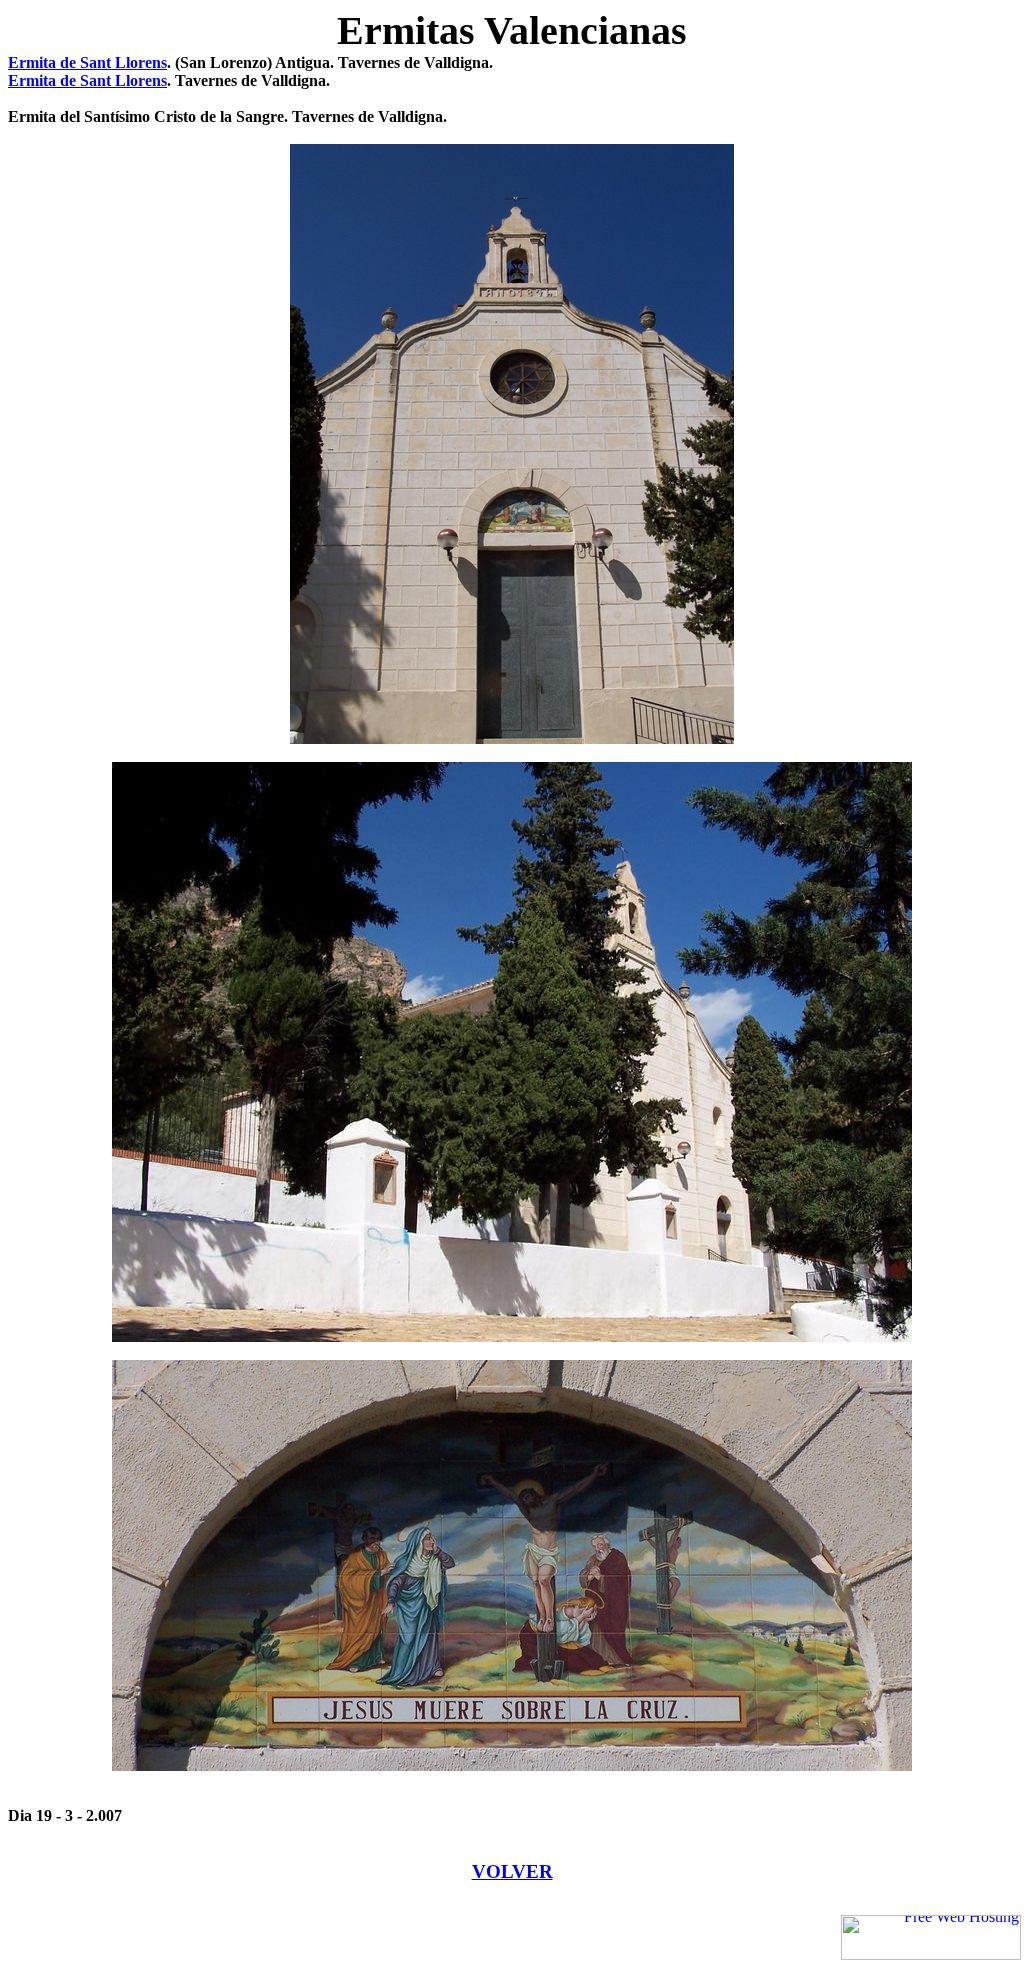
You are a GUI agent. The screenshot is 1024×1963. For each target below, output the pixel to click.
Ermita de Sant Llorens (87, 62)
